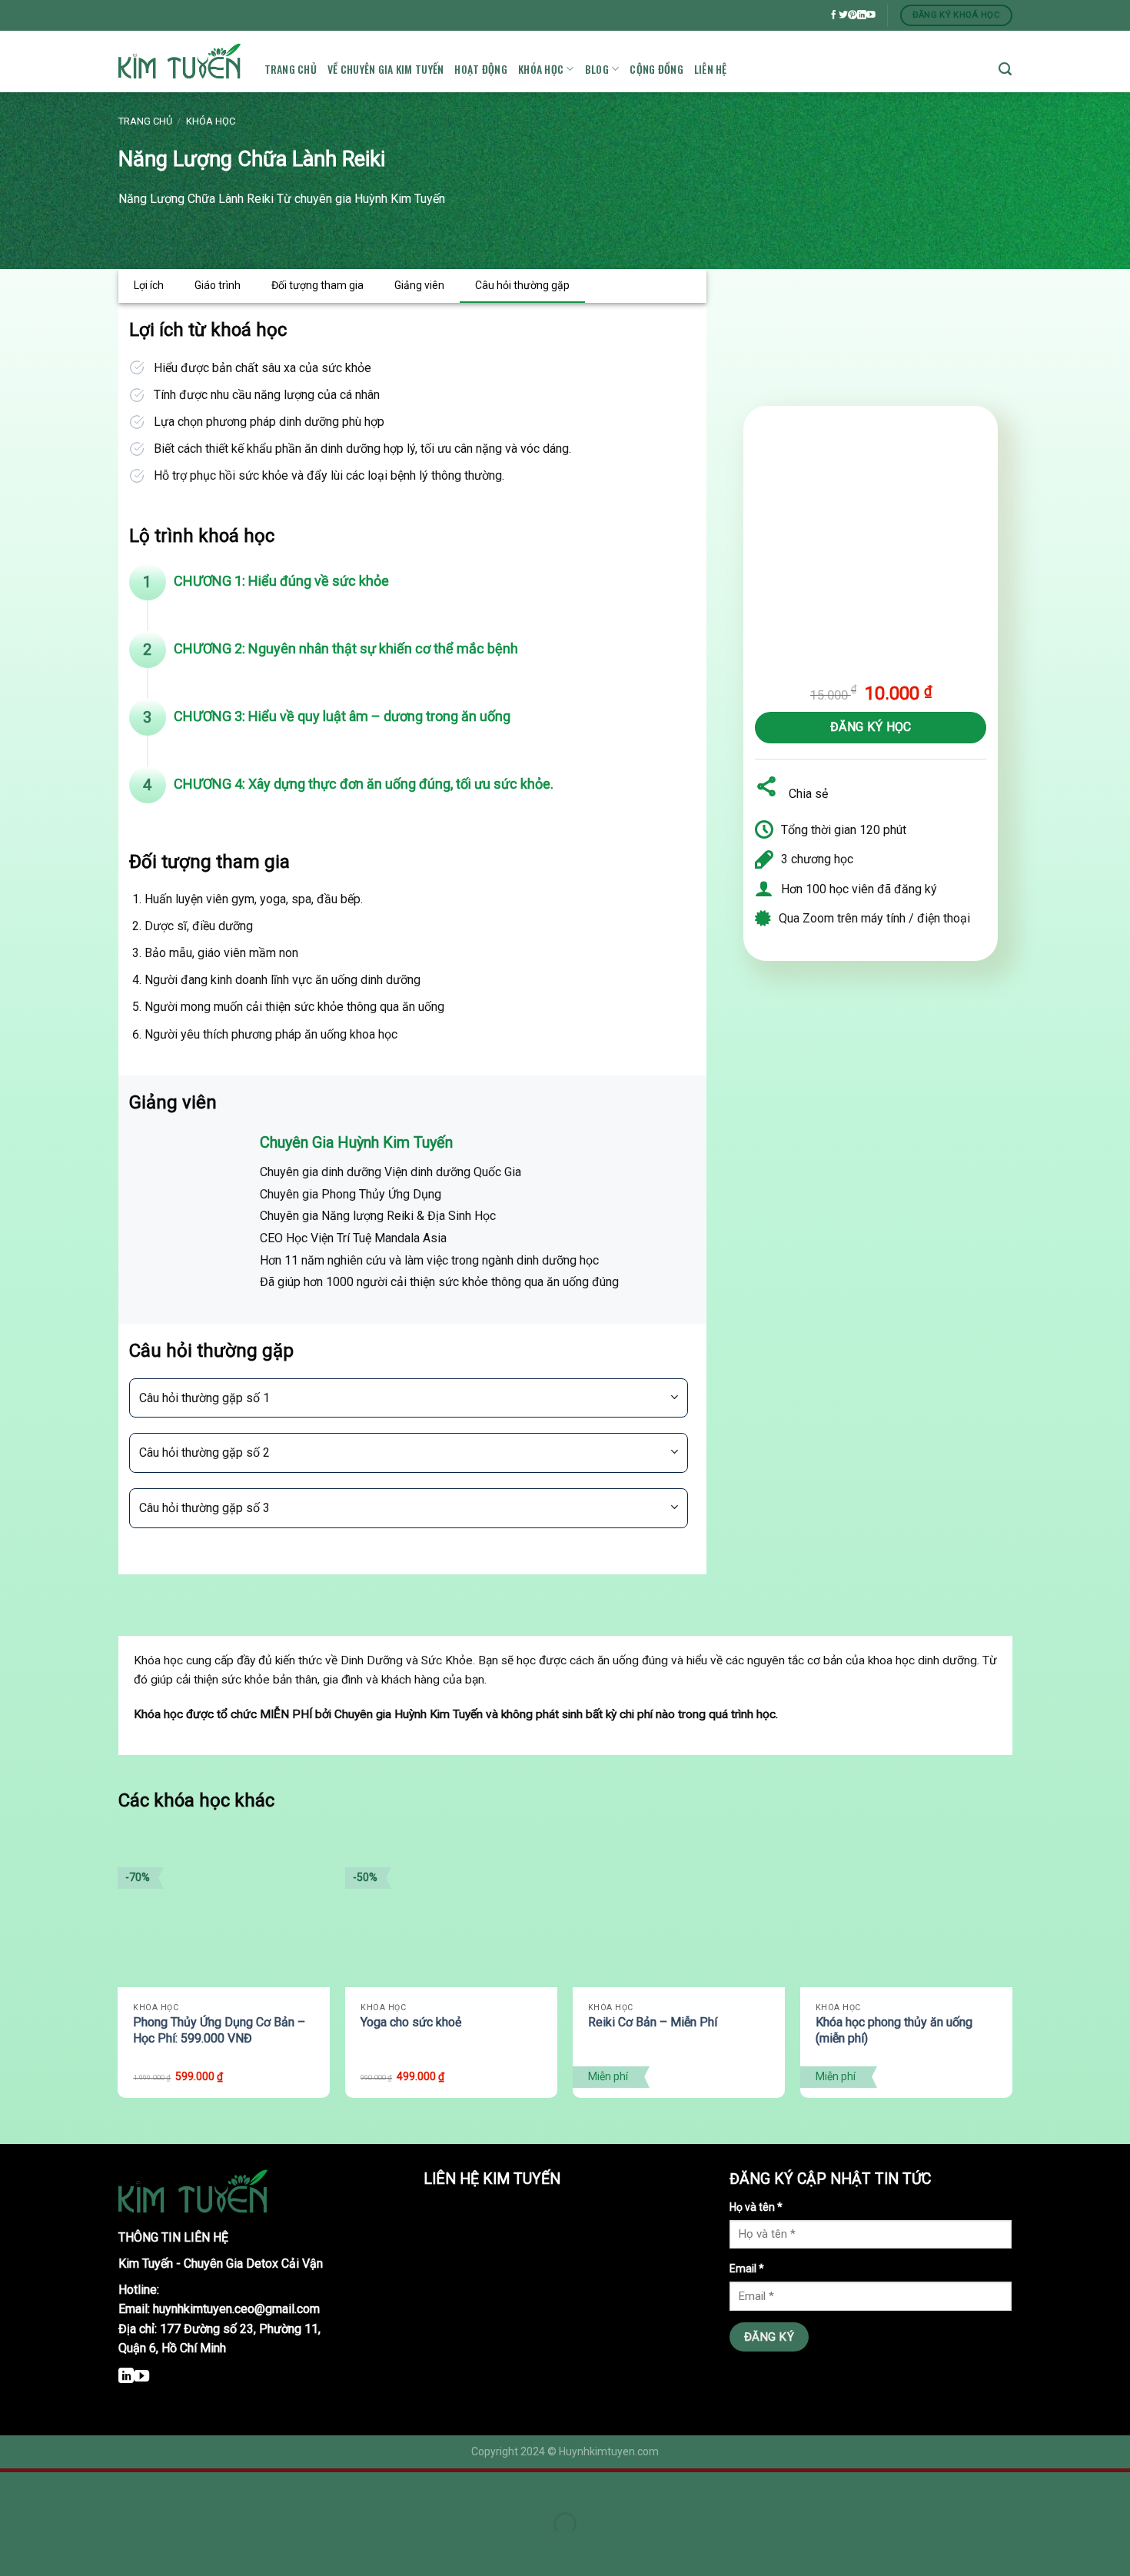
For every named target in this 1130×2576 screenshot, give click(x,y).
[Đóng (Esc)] (15, 2487)
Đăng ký (769, 2337)
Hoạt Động (481, 69)
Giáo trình (218, 285)
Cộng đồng (656, 69)
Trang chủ (145, 121)
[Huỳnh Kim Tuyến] (180, 62)
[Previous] (119, 1974)
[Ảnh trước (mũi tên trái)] (15, 2550)
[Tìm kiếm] (1005, 69)
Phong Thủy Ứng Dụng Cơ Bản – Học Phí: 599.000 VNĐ (219, 2030)
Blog (597, 69)
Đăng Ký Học (871, 727)
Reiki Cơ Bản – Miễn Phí (653, 2022)
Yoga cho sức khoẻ (411, 2022)
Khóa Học (541, 69)
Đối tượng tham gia (317, 285)
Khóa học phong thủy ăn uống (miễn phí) (894, 2030)
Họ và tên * (756, 2207)
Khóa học (211, 121)
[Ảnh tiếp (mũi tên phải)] (58, 2550)
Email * (747, 2269)
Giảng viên (419, 285)
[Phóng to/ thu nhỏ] (58, 2487)
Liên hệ (711, 69)
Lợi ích (149, 285)
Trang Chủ (291, 69)
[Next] (1012, 1974)
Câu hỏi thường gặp (522, 285)
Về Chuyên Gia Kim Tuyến (386, 69)
